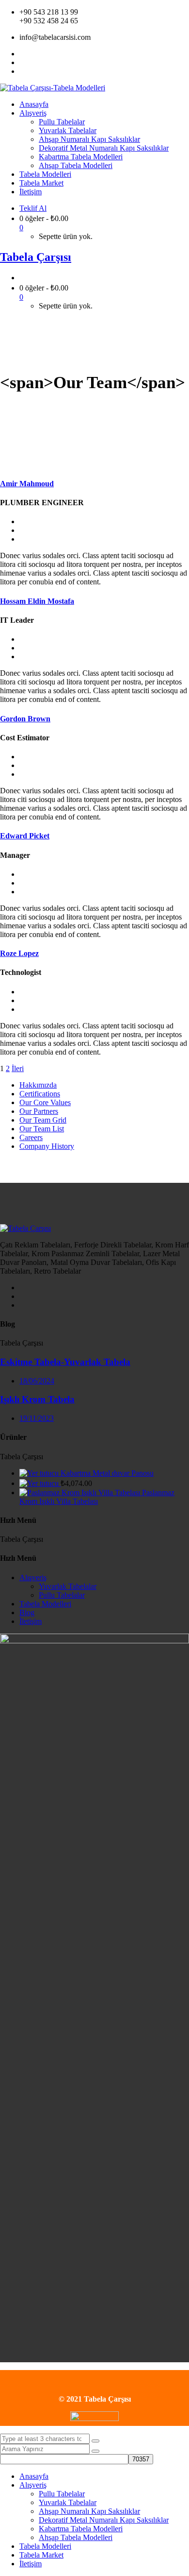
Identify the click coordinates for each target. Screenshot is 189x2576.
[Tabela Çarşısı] (25, 1228)
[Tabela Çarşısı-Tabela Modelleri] (53, 88)
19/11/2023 (37, 1418)
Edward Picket (25, 836)
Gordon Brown (25, 719)
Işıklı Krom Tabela (37, 1399)
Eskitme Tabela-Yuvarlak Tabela (65, 1362)
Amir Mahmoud (27, 484)
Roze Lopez (19, 953)
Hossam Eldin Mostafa (37, 601)
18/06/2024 (37, 1381)
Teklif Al (33, 208)
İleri (18, 1068)
